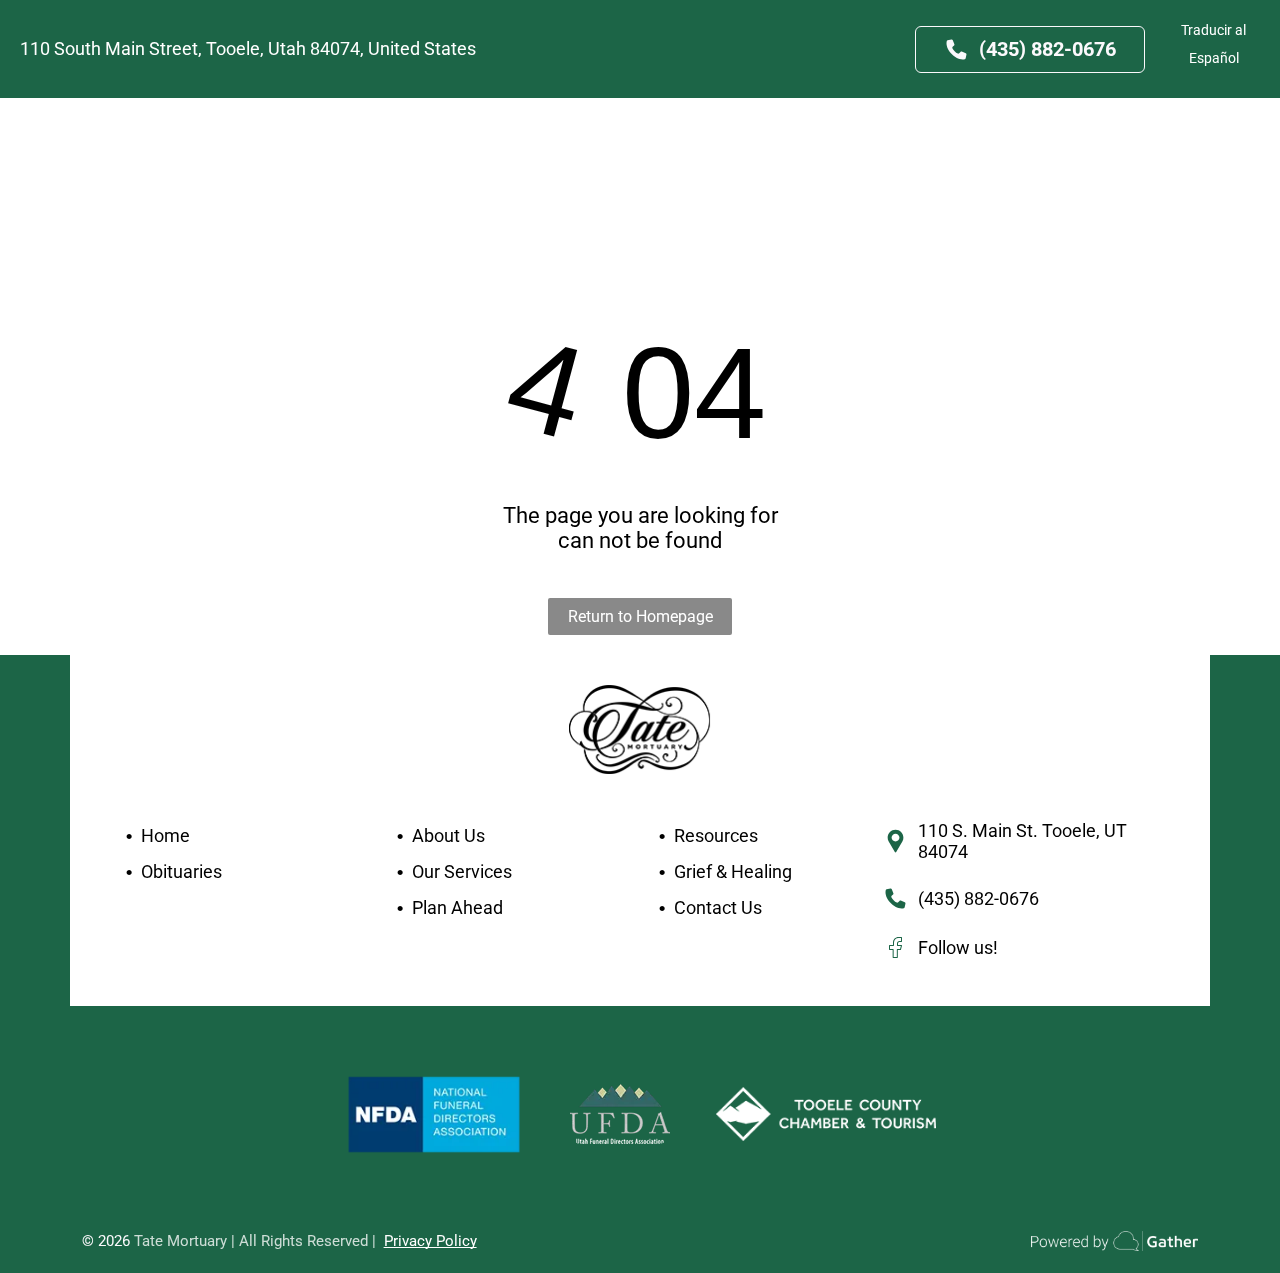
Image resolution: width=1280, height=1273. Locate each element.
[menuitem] (277, 134)
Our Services (462, 871)
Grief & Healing (733, 871)
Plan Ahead (457, 907)
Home (165, 835)
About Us (448, 835)
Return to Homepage (640, 616)
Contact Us (718, 907)
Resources (716, 835)
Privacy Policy (430, 1241)
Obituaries (181, 871)
